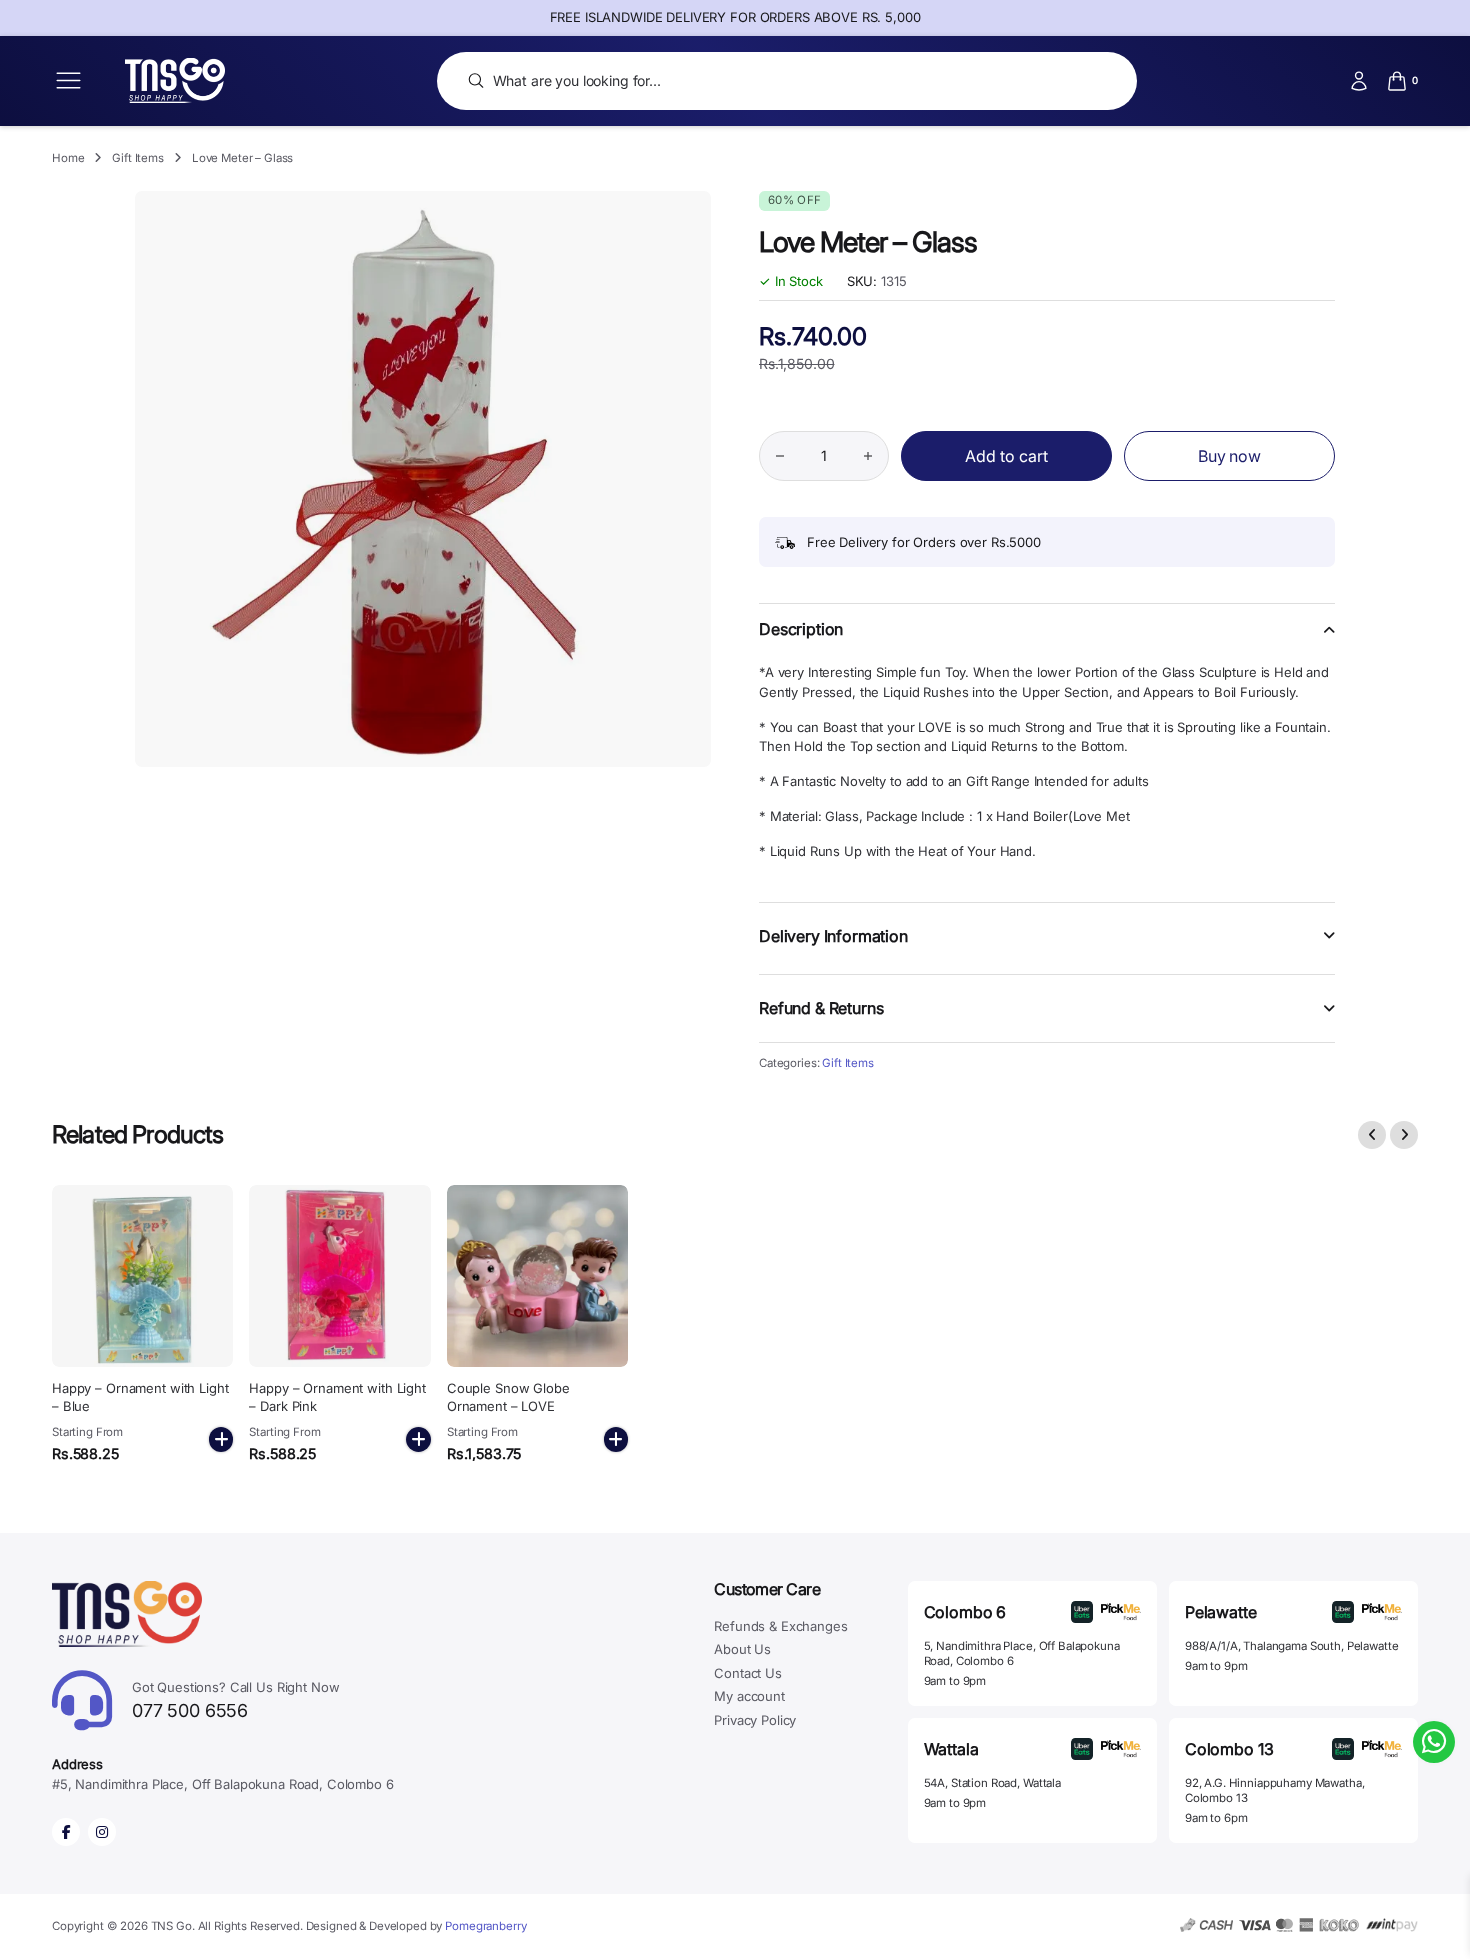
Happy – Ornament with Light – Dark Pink (337, 1397)
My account (749, 1696)
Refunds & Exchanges (780, 1626)
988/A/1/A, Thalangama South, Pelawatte (1292, 1646)
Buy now (1229, 456)
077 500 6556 (236, 1700)
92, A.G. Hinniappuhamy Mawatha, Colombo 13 (1275, 1790)
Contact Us (748, 1673)
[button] (1047, 641)
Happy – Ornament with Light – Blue (140, 1397)
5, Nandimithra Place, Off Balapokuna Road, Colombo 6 (1022, 1653)
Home (68, 158)
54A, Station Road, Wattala (992, 1783)
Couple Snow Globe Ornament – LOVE (508, 1397)
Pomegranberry (485, 1926)
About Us (742, 1649)
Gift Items (138, 158)
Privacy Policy (755, 1720)
